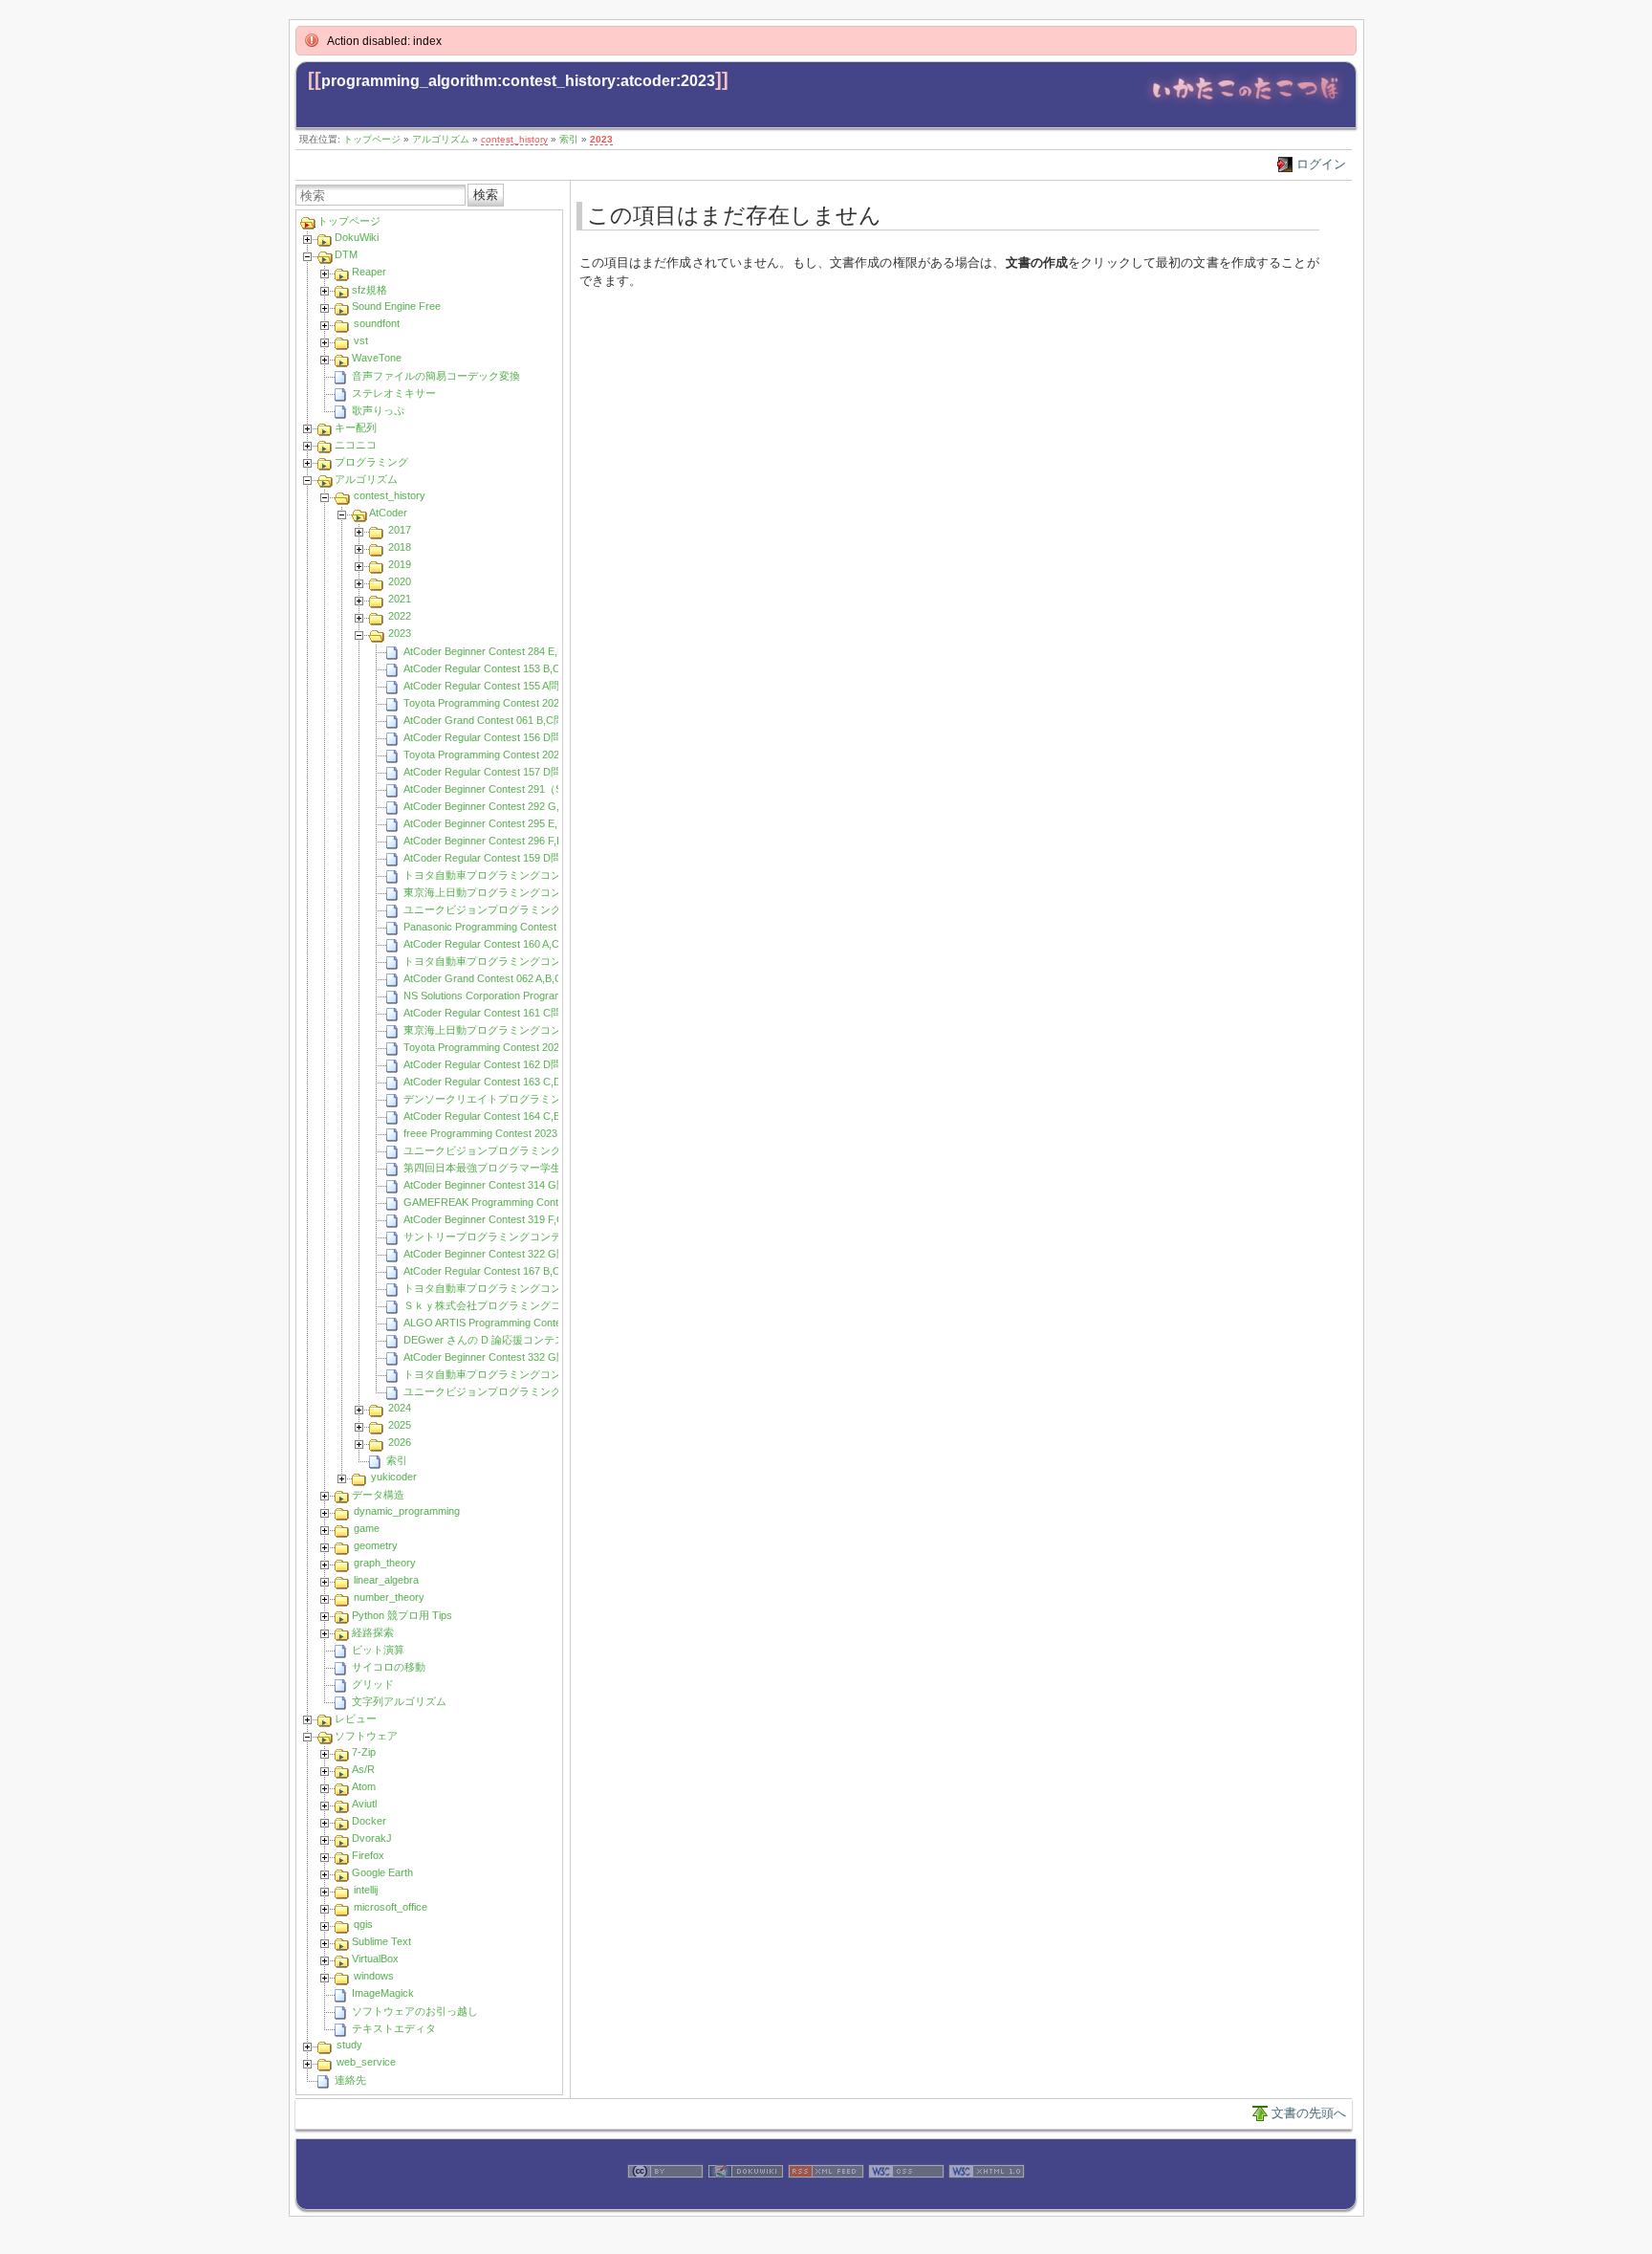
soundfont (377, 323)
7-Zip (364, 1752)
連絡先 (350, 2080)
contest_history (514, 139)
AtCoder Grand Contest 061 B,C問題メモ (500, 720)
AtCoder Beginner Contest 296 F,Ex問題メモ (507, 841)
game (367, 1528)
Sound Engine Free (396, 306)
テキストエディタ (394, 2028)
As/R (363, 1769)
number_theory (389, 1597)
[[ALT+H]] (1245, 105)
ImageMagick (383, 1993)
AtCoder (388, 513)
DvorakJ (372, 1838)
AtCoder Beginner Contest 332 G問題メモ (501, 1357)
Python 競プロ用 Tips (402, 1615)
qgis (363, 1924)
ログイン (1321, 164)
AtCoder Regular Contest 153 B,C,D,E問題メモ (513, 668)
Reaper (369, 272)
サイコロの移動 (389, 1667)
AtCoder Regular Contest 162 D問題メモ (498, 1064)
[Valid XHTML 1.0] (987, 2199)
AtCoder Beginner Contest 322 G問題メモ (501, 1254)
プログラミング (371, 462)
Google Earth (382, 1872)
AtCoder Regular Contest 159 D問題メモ (498, 858)
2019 (400, 564)
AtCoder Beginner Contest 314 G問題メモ (501, 1185)
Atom (364, 1786)
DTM (346, 254)
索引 (569, 139)
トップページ (372, 139)
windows (374, 1976)
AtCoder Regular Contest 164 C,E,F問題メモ (508, 1116)
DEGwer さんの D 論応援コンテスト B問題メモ (515, 1340)
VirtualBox (375, 1959)
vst (361, 340)
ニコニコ (356, 445)
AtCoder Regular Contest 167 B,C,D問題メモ (508, 1271)
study (349, 2045)
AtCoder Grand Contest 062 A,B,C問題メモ (504, 978)
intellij (366, 1890)
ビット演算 (378, 1650)
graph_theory (385, 1563)
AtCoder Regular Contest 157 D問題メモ (498, 772)
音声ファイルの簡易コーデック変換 (436, 376)
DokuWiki (357, 237)
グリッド (373, 1684)
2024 (400, 1408)
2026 (400, 1442)
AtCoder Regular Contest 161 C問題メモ (498, 1013)
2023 (601, 139)
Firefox (368, 1855)
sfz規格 (370, 290)
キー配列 (356, 427)
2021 (400, 599)
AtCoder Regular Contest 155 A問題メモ (497, 686)
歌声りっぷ (378, 410)
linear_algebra (386, 1580)
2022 (400, 616)
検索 (486, 195)
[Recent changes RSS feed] (826, 2199)
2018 (400, 547)
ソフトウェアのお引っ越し (415, 2011)
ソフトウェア (366, 1736)
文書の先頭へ (1309, 2113)
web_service (366, 2062)
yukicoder (394, 1477)
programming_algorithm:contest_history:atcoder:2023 (518, 81)
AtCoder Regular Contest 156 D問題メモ (498, 737)
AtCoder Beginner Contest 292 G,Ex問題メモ (509, 806)
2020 (400, 581)
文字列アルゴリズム (399, 1701)
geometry (376, 1545)
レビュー (356, 1718)
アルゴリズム (441, 139)
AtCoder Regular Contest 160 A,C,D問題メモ (508, 944)
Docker (369, 1821)
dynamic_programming (407, 1511)
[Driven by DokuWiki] (746, 2199)
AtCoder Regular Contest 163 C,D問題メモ (503, 1082)
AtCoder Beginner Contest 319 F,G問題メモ (505, 1219)
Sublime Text (381, 1941)
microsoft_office (391, 1907)
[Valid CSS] (906, 2199)
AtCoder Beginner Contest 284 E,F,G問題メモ (510, 651)
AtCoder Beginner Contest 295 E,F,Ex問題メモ (512, 823)
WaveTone (377, 358)
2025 (400, 1425)
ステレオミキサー (394, 393)
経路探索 (373, 1632)
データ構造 (378, 1495)
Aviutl (364, 1804)
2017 (400, 530)
